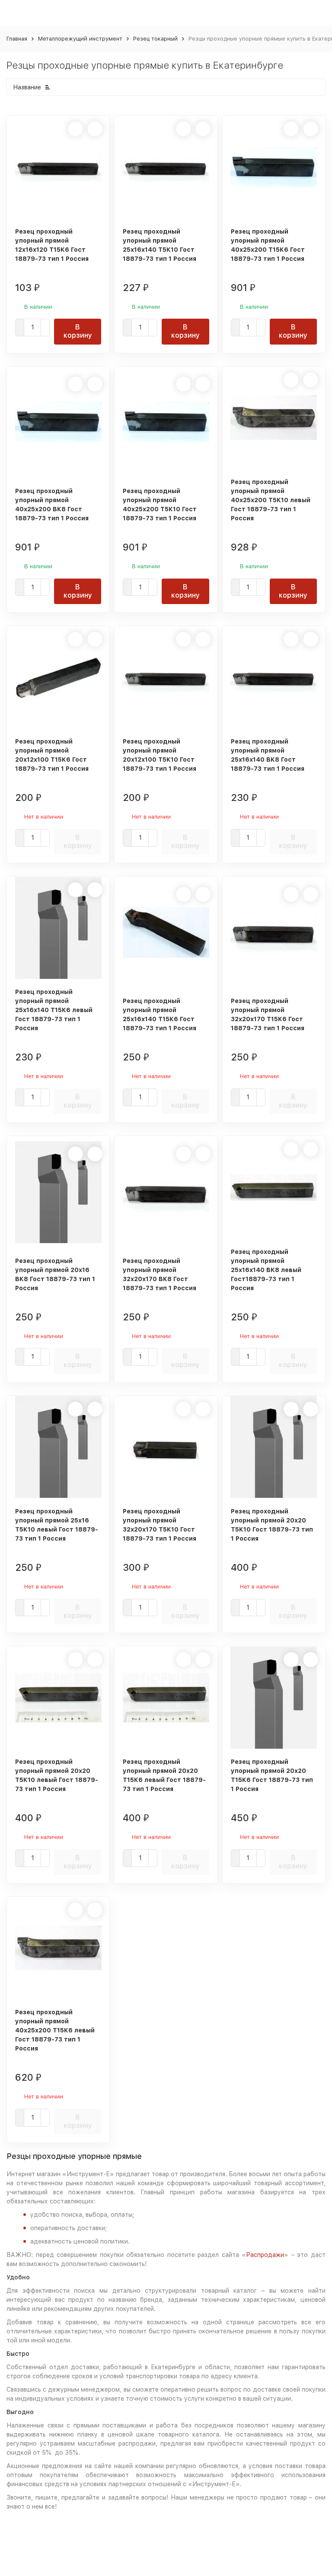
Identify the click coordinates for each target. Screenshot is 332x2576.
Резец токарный (155, 39)
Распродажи (265, 2255)
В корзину (78, 331)
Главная (17, 39)
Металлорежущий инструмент (80, 39)
